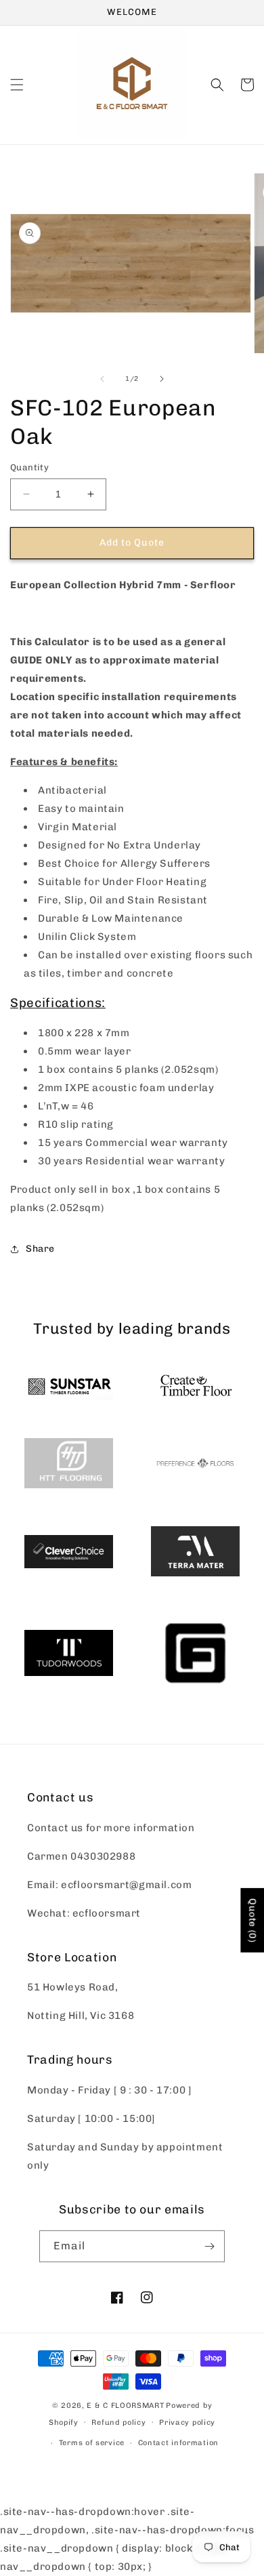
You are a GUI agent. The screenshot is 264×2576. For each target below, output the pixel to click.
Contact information (178, 2443)
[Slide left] (102, 379)
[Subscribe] (209, 2246)
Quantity (29, 467)
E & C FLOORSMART (125, 2406)
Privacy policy (187, 2422)
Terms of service (92, 2443)
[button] (17, 85)
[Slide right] (162, 379)
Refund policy (118, 2422)
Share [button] (40, 1249)
